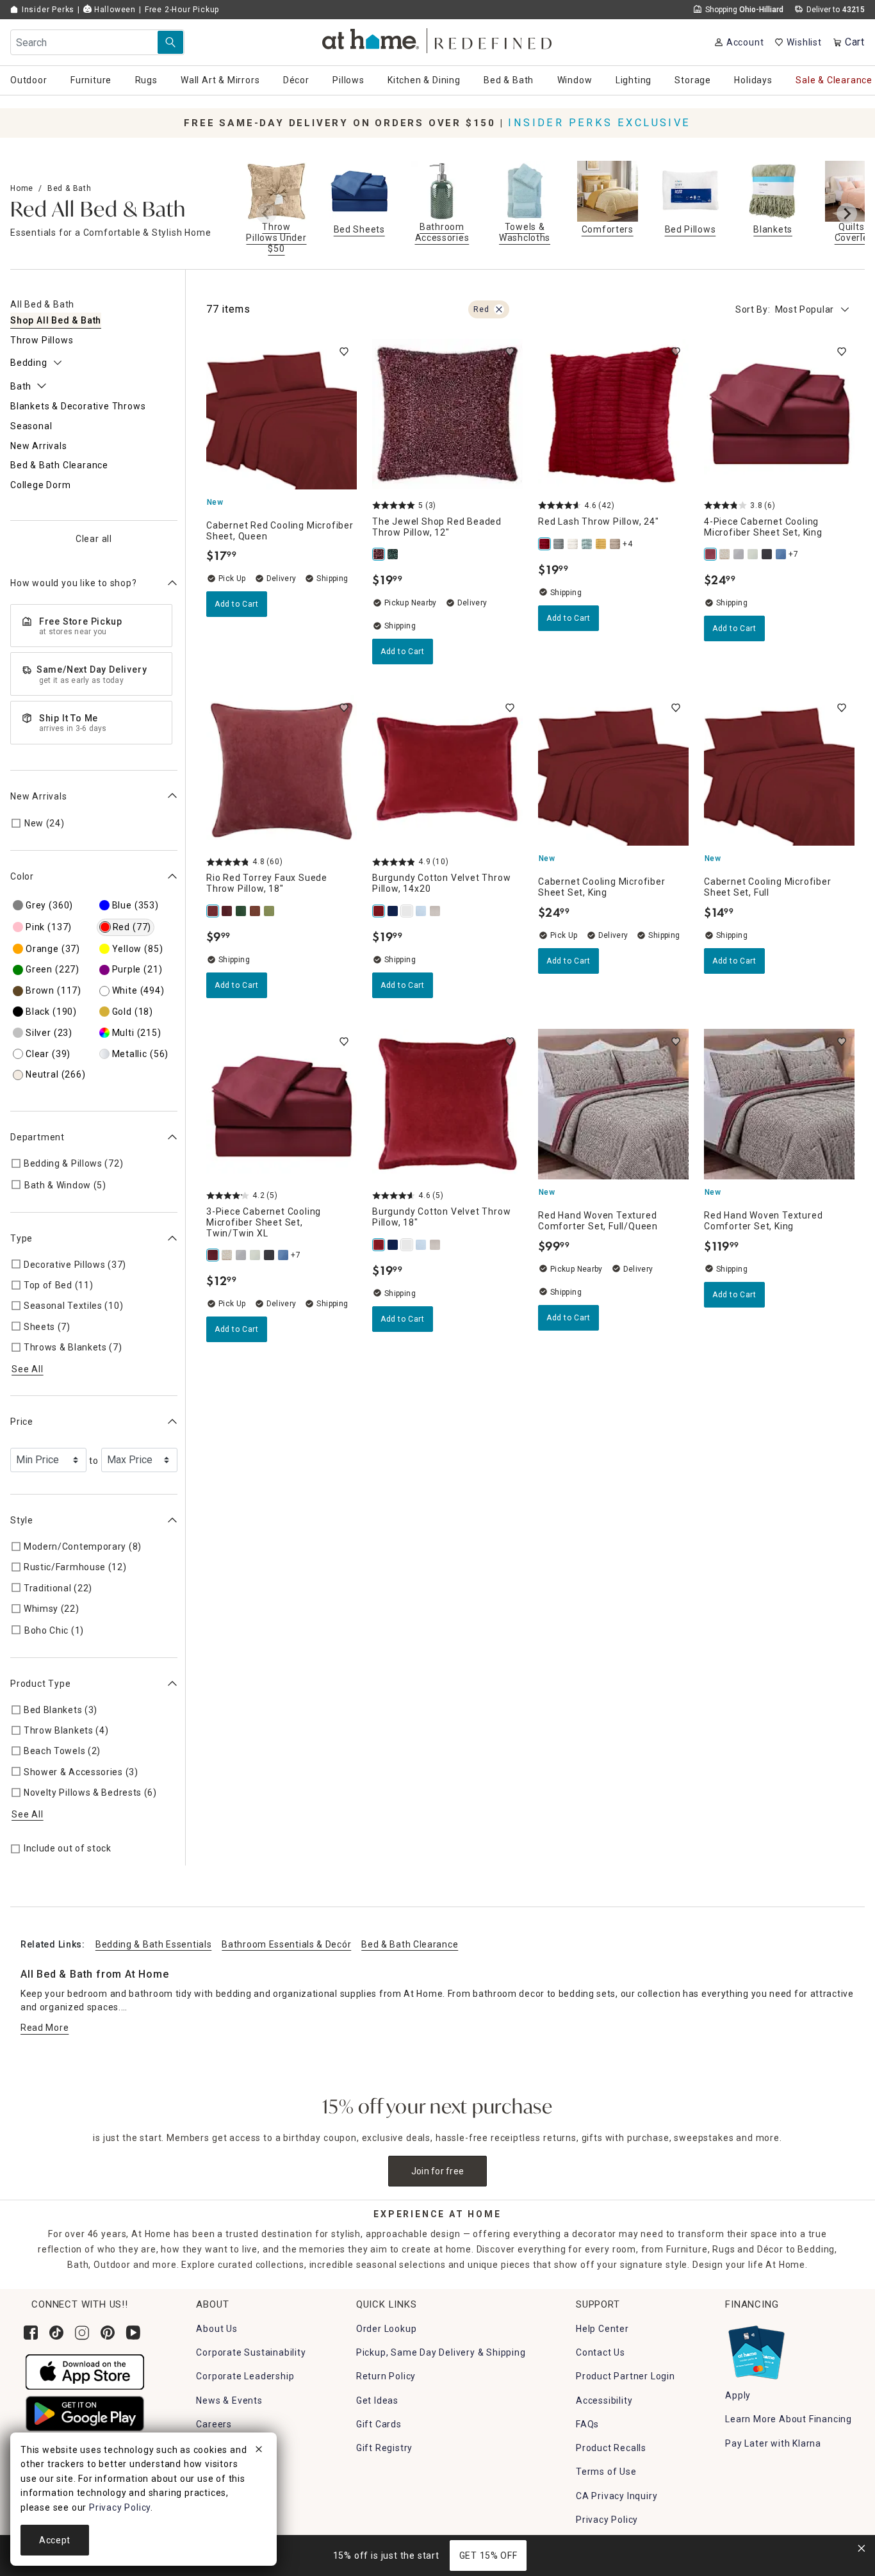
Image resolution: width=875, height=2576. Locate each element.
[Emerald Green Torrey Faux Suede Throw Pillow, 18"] (241, 911)
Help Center (602, 2329)
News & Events (229, 2400)
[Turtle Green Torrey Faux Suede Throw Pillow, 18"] (270, 911)
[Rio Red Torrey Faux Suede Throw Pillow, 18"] (213, 911)
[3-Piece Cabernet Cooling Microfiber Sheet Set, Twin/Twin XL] (213, 1255)
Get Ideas (377, 2400)
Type (21, 1238)
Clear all (94, 538)
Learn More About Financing (789, 2419)
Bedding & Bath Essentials (154, 1944)
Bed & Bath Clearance (410, 1944)
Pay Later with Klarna (773, 2443)
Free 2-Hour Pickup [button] (182, 10)
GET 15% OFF (488, 2555)
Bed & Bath (70, 188)
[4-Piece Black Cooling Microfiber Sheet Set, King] (767, 554)
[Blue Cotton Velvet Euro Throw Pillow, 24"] (421, 911)
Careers (214, 2424)
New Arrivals (39, 796)
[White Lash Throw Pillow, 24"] (573, 544)
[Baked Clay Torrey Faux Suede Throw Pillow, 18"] (256, 911)
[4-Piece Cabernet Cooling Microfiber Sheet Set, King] (711, 554)
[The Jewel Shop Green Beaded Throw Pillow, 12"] (393, 554)
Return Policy (386, 2376)
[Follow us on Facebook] (31, 2333)
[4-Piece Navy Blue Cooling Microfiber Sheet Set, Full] (781, 554)
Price (22, 1422)
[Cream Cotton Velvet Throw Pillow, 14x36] (436, 911)
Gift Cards (379, 2424)
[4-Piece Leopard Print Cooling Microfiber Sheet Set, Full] (725, 554)
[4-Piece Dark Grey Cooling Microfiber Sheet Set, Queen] (739, 554)
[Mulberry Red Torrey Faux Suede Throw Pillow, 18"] (227, 911)
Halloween (114, 10)
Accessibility (604, 2400)
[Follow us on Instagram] (82, 2333)
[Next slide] (847, 213)
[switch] (344, 352)
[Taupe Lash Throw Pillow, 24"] (616, 544)
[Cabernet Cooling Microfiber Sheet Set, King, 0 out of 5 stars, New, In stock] (613, 770)
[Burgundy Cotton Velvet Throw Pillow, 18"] (379, 1245)
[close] (259, 2451)
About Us (217, 2329)
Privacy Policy (607, 2520)
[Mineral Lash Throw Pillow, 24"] (587, 544)
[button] (438, 39)
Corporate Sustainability (251, 2352)
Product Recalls (611, 2448)
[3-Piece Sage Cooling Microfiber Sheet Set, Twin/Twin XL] (753, 554)
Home (22, 188)
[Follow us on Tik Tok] (56, 2333)
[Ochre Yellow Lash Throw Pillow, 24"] (601, 544)
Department (37, 1137)
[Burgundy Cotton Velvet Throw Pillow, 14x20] (379, 911)
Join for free (438, 2171)
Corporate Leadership (245, 2376)
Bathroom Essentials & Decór (286, 1944)
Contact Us (601, 2352)
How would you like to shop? (74, 582)
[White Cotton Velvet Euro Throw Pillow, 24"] (407, 911)
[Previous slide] (266, 213)
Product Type (41, 1683)
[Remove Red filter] (499, 309)
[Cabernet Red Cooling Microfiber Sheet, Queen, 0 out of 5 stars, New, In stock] (282, 414)
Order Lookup (387, 2329)
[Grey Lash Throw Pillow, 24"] (559, 544)
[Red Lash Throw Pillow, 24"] (545, 544)
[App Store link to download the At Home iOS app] (85, 2371)
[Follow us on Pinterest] (108, 2333)
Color (22, 876)
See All (28, 1369)
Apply (738, 2395)
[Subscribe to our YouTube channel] (133, 2333)
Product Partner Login (626, 2376)
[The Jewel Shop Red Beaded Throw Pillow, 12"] (379, 554)
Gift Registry (384, 2448)
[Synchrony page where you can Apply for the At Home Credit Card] (756, 2349)
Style (22, 1520)
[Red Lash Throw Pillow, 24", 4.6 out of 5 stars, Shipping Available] (613, 414)
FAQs (587, 2424)
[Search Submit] (170, 42)
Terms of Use (606, 2472)
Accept (55, 2540)
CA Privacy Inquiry (617, 2496)
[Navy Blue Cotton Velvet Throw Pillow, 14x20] (393, 911)
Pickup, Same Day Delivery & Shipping (441, 2352)
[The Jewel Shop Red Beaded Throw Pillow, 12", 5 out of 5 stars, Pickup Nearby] (447, 414)
